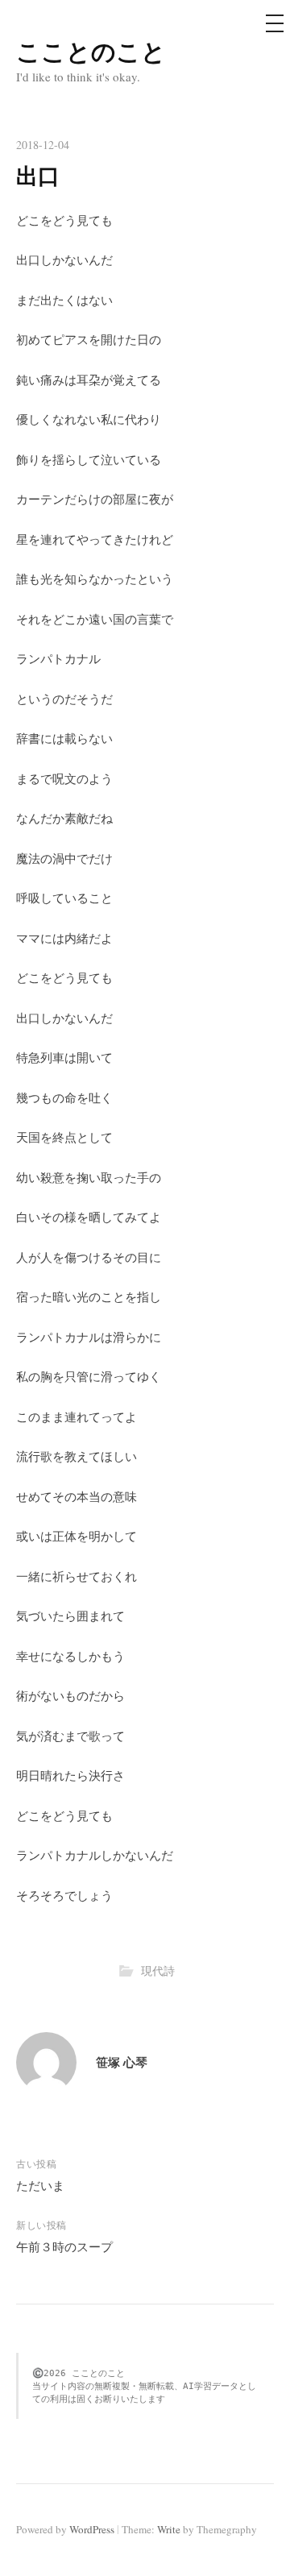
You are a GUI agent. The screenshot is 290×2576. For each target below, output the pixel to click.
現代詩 (158, 1970)
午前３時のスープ (64, 2246)
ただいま (40, 2185)
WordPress (92, 2529)
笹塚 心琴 (122, 2062)
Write (169, 2529)
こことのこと (91, 51)
